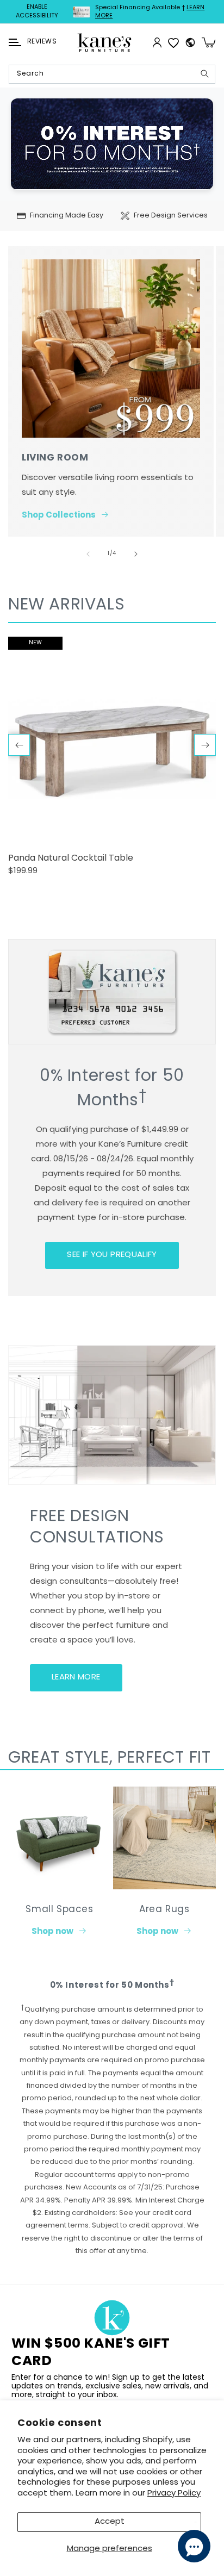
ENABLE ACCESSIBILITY (37, 12)
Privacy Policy (174, 2494)
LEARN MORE (76, 1678)
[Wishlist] (173, 42)
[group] (112, 761)
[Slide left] (88, 554)
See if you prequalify (112, 1255)
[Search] (204, 74)
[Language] (190, 42)
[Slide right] (136, 554)
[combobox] (112, 74)
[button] (15, 42)
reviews (42, 42)
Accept (110, 2522)
